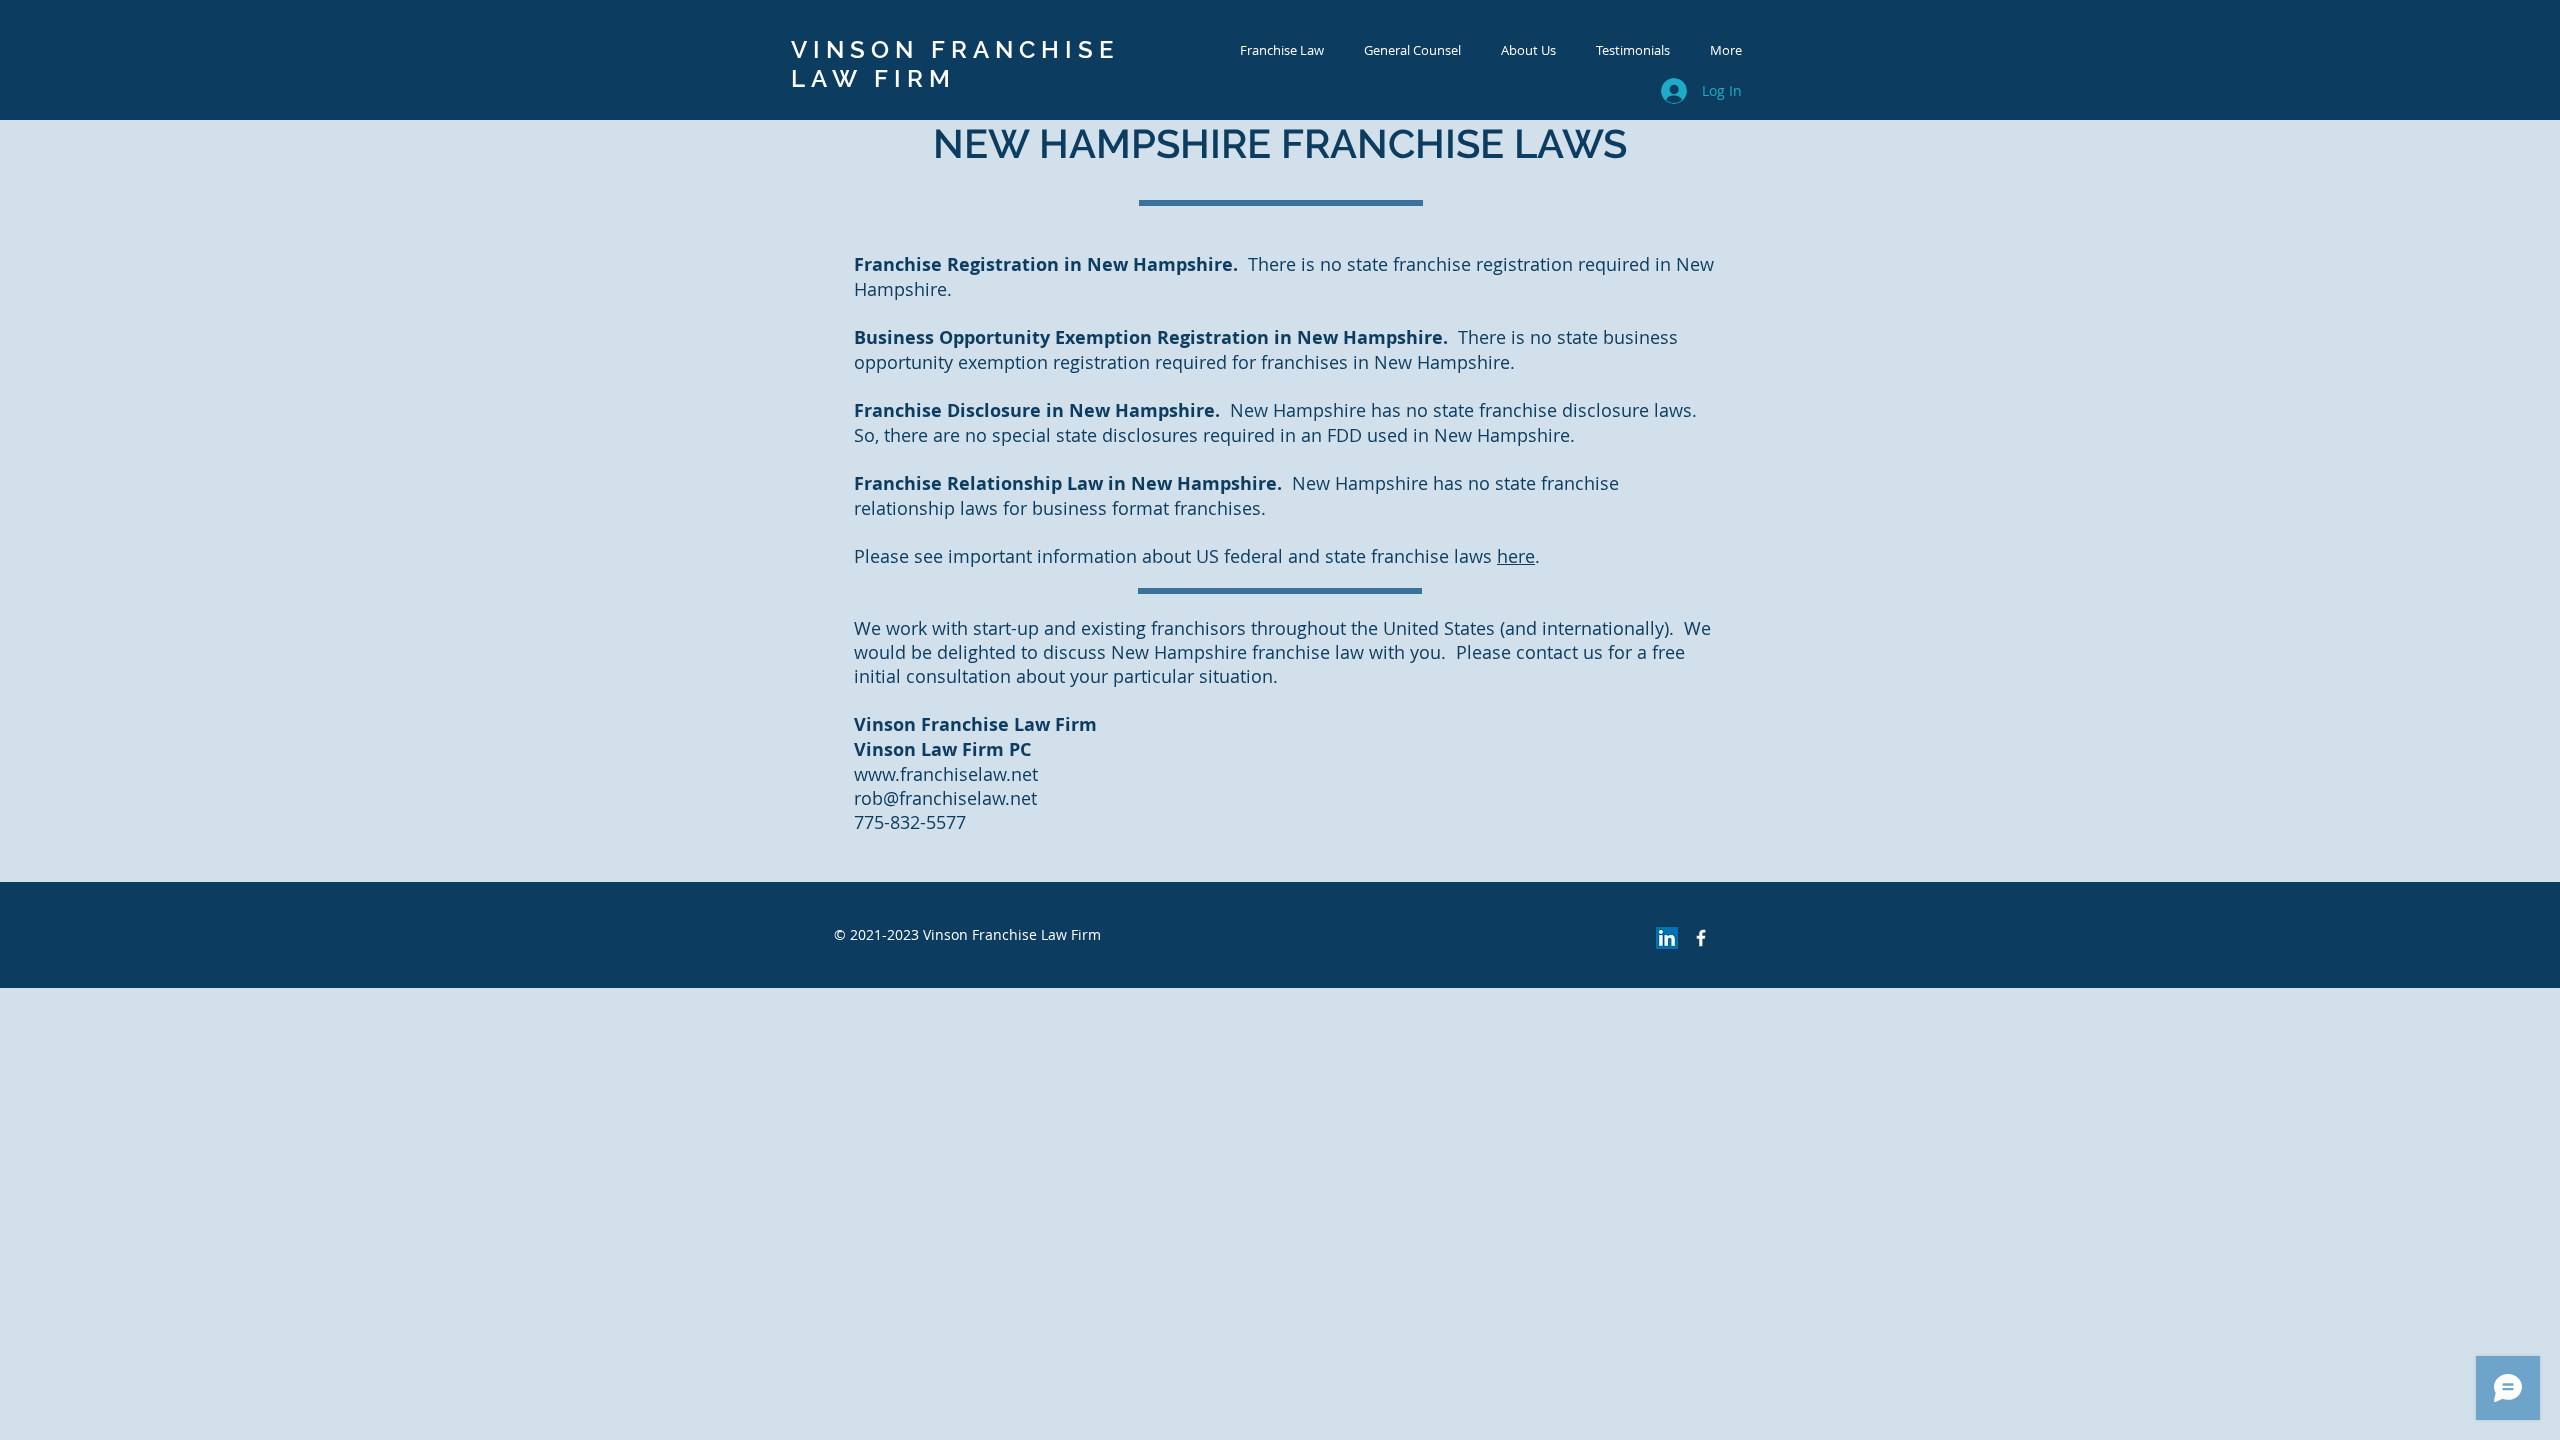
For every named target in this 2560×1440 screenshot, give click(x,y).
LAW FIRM (873, 78)
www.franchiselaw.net (946, 774)
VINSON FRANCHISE (955, 49)
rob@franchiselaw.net (945, 798)
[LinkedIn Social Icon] (1667, 938)
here (1516, 556)
